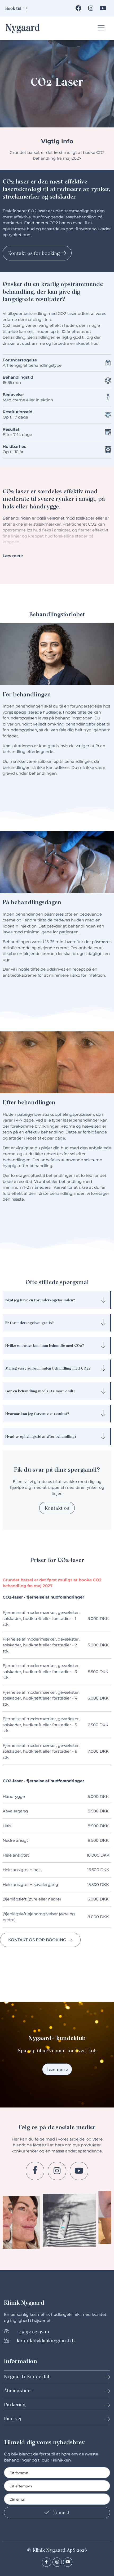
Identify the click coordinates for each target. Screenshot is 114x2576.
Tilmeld (61, 2512)
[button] (102, 28)
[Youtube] (103, 8)
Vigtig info (57, 141)
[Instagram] (91, 8)
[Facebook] (78, 8)
